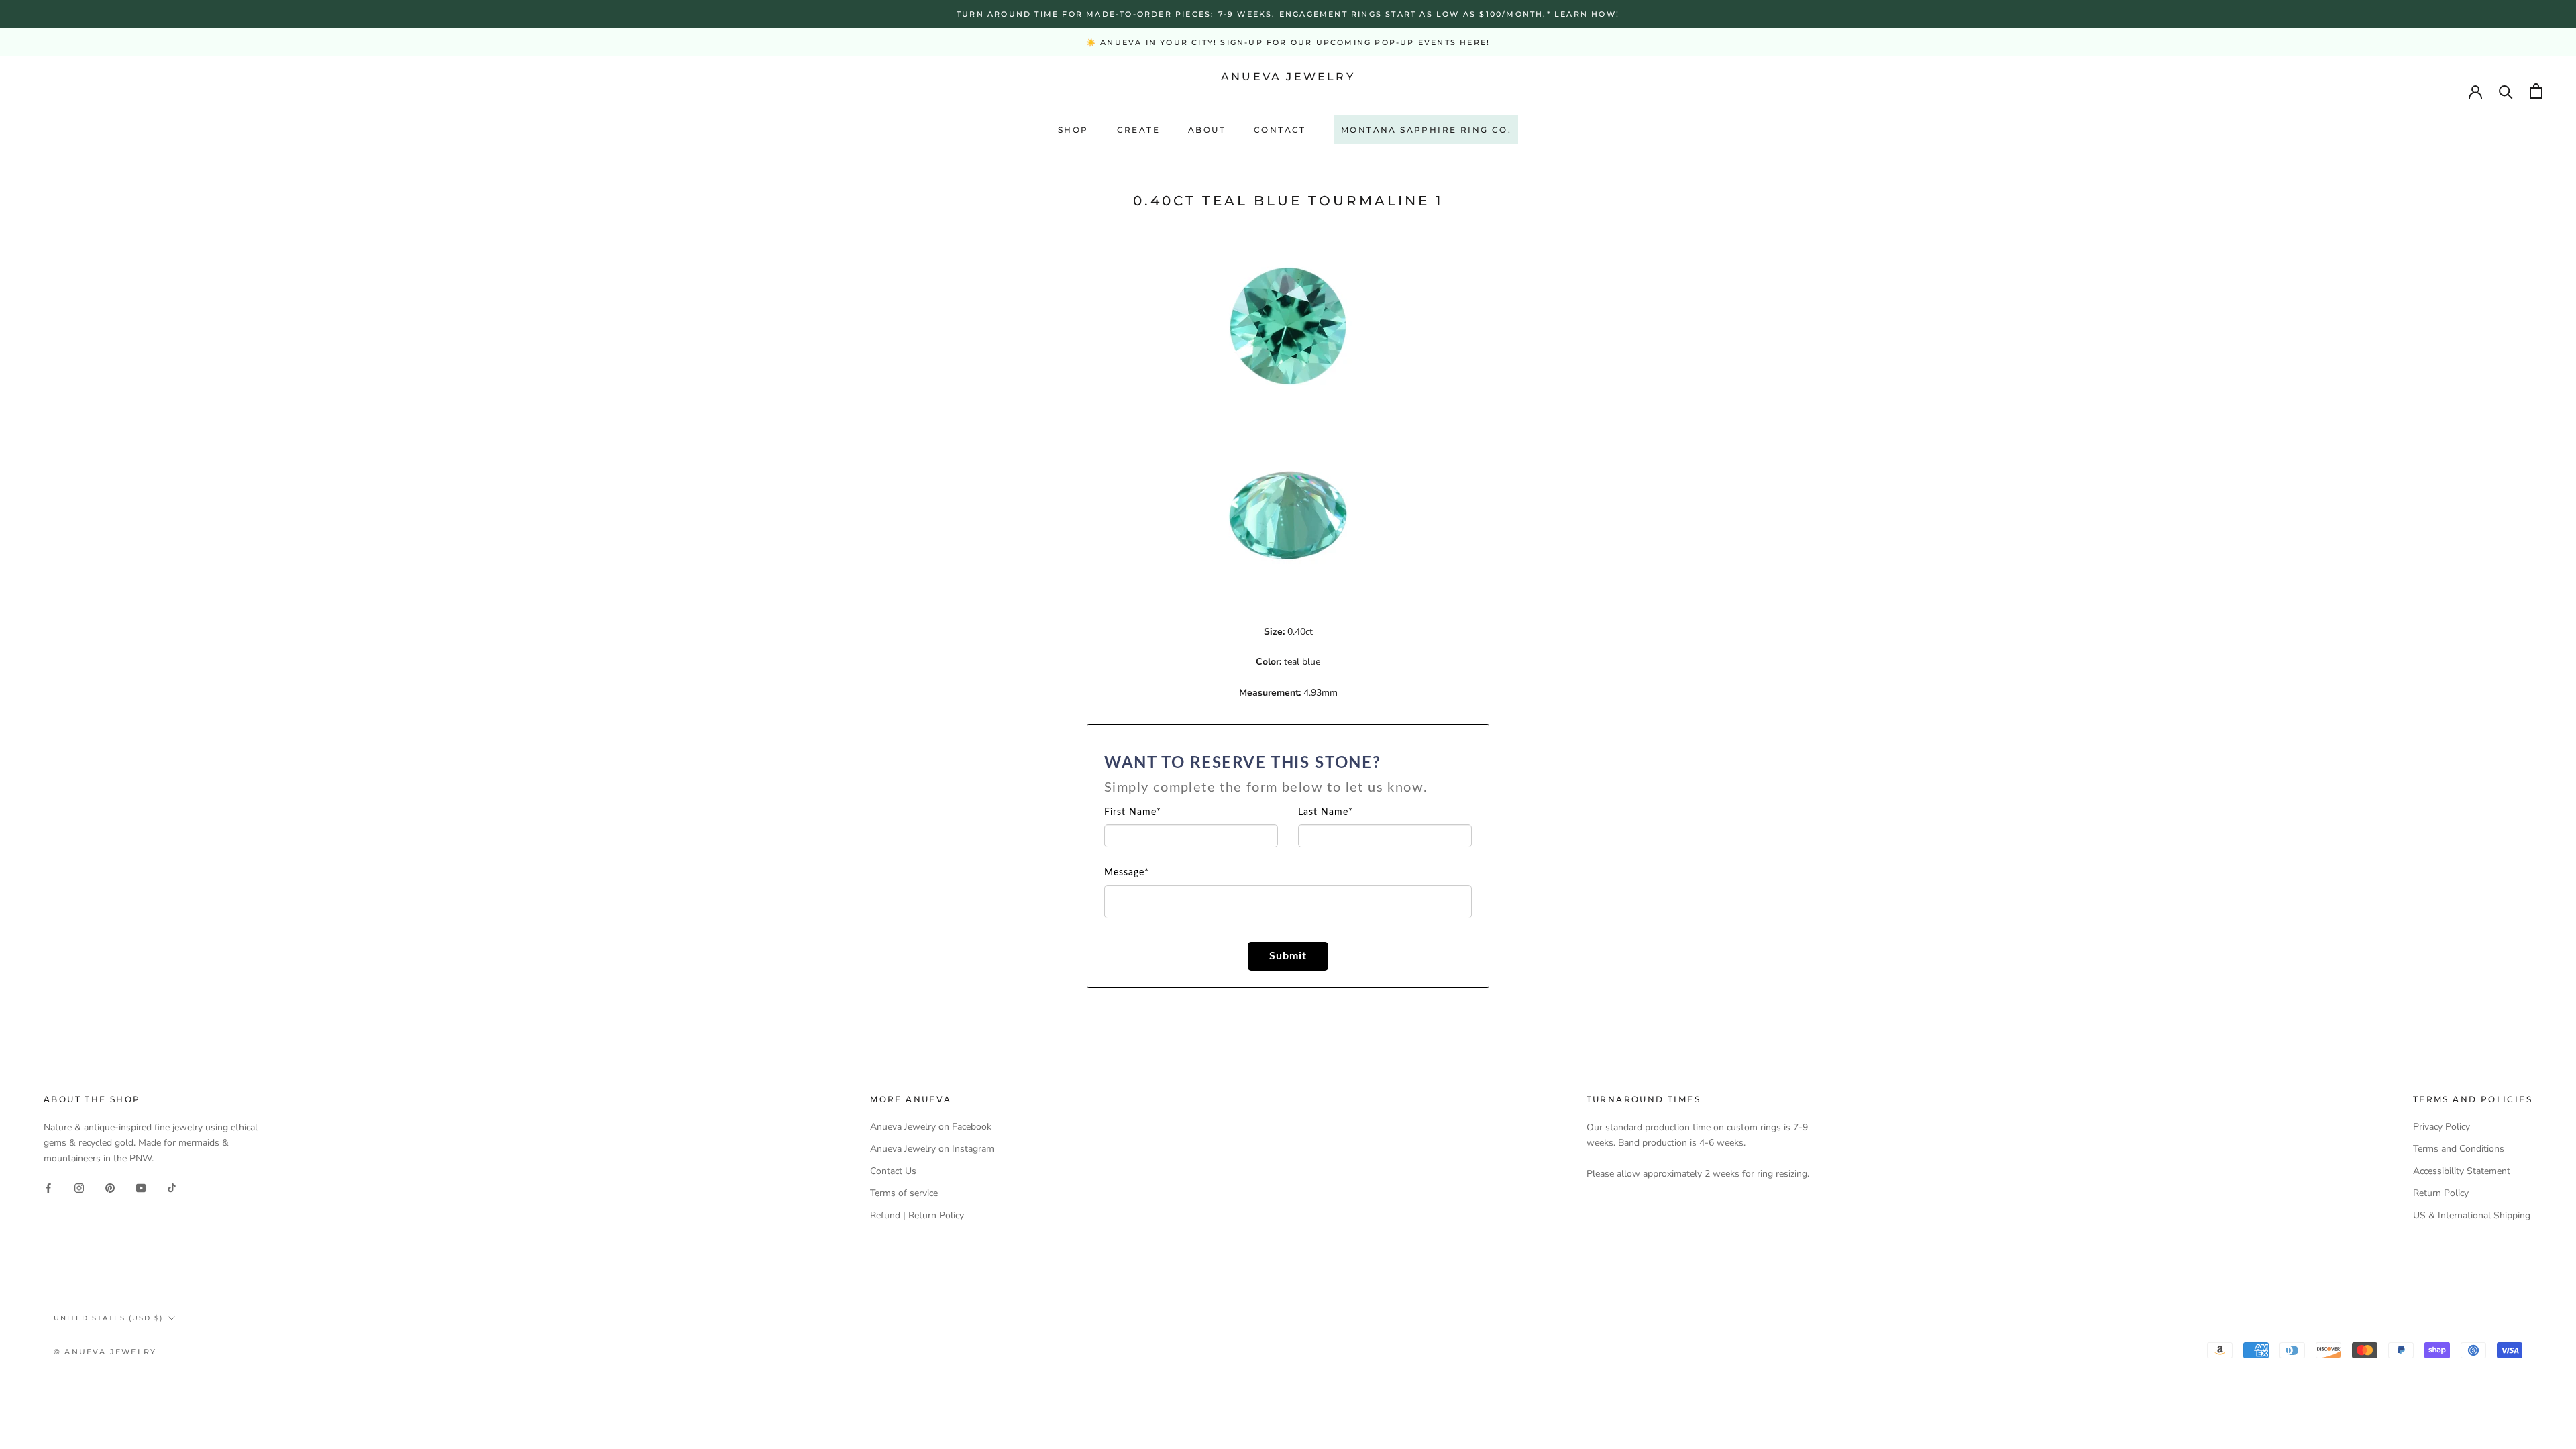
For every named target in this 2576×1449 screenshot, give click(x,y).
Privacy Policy (2441, 1127)
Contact (1280, 130)
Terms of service (904, 1193)
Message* (1127, 873)
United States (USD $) (108, 1318)
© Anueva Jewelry (105, 1352)
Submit (1288, 956)
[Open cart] (2536, 91)
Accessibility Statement (2462, 1171)
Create (1138, 130)
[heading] (1288, 775)
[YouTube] (141, 1187)
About (1207, 130)
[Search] (2506, 91)
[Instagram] (79, 1187)
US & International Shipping (2472, 1215)
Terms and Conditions (2459, 1149)
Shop (1073, 130)
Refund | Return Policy (917, 1215)
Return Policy (2441, 1193)
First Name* (1133, 812)
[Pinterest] (110, 1187)
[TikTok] (172, 1187)
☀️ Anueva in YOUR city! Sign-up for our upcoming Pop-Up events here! (1288, 42)
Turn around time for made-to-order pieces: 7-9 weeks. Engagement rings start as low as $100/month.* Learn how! (1288, 14)
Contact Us (893, 1171)
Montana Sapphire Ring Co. (1426, 130)
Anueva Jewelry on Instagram (932, 1149)
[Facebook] (48, 1187)
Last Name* (1326, 812)
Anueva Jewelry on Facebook (931, 1127)
